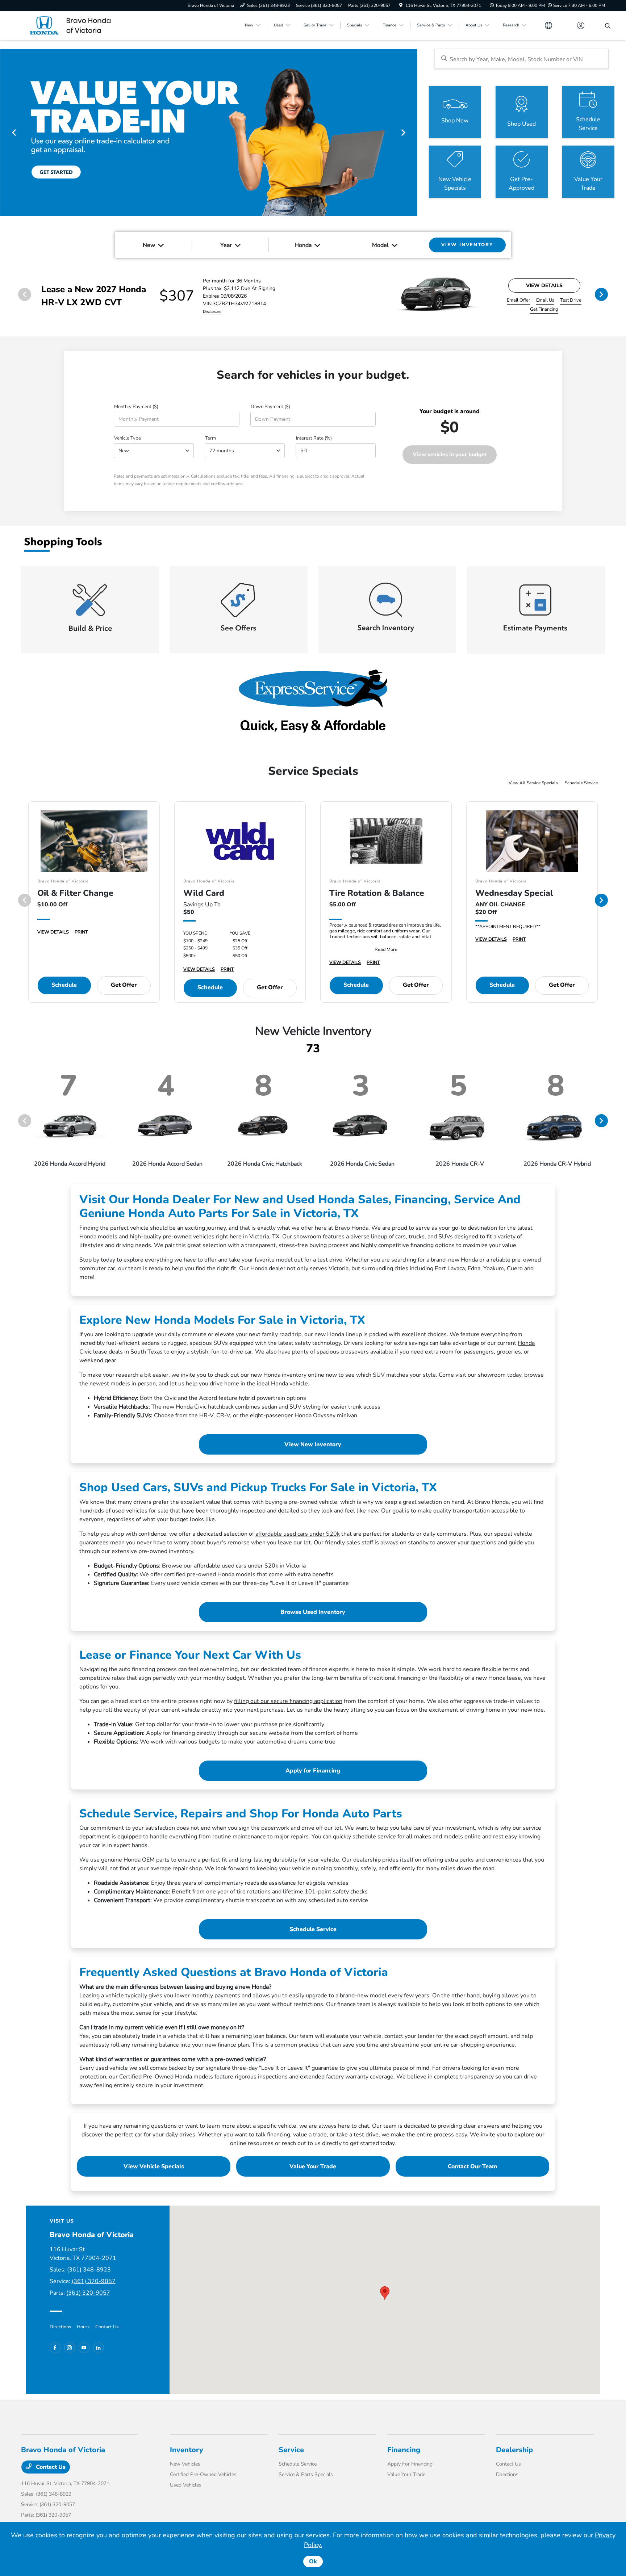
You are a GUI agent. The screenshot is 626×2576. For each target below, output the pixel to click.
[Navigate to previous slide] (5, 132)
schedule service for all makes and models (408, 1837)
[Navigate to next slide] (412, 132)
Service (291, 2450)
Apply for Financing (313, 1771)
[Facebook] (55, 2348)
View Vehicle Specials (154, 2166)
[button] (385, 2293)
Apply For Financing (410, 2464)
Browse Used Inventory (313, 1612)
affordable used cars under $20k (298, 1534)
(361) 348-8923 (89, 2270)
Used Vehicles (186, 2485)
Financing (404, 2450)
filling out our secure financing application (288, 1701)
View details (544, 286)
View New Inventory (313, 1444)
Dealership (514, 2450)
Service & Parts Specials (306, 2474)
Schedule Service (581, 783)
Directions (60, 2327)
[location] (401, 5)
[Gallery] (209, 132)
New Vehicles (185, 2464)
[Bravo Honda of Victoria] (83, 25)
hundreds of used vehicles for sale (124, 1511)
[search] (608, 26)
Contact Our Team (472, 2166)
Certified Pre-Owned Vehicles (203, 2474)
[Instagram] (70, 2348)
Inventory (187, 2450)
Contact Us (107, 2327)
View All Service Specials (534, 783)
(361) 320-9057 (94, 2281)
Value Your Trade (313, 2166)
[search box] (522, 59)
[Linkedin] (99, 2348)
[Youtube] (84, 2348)
